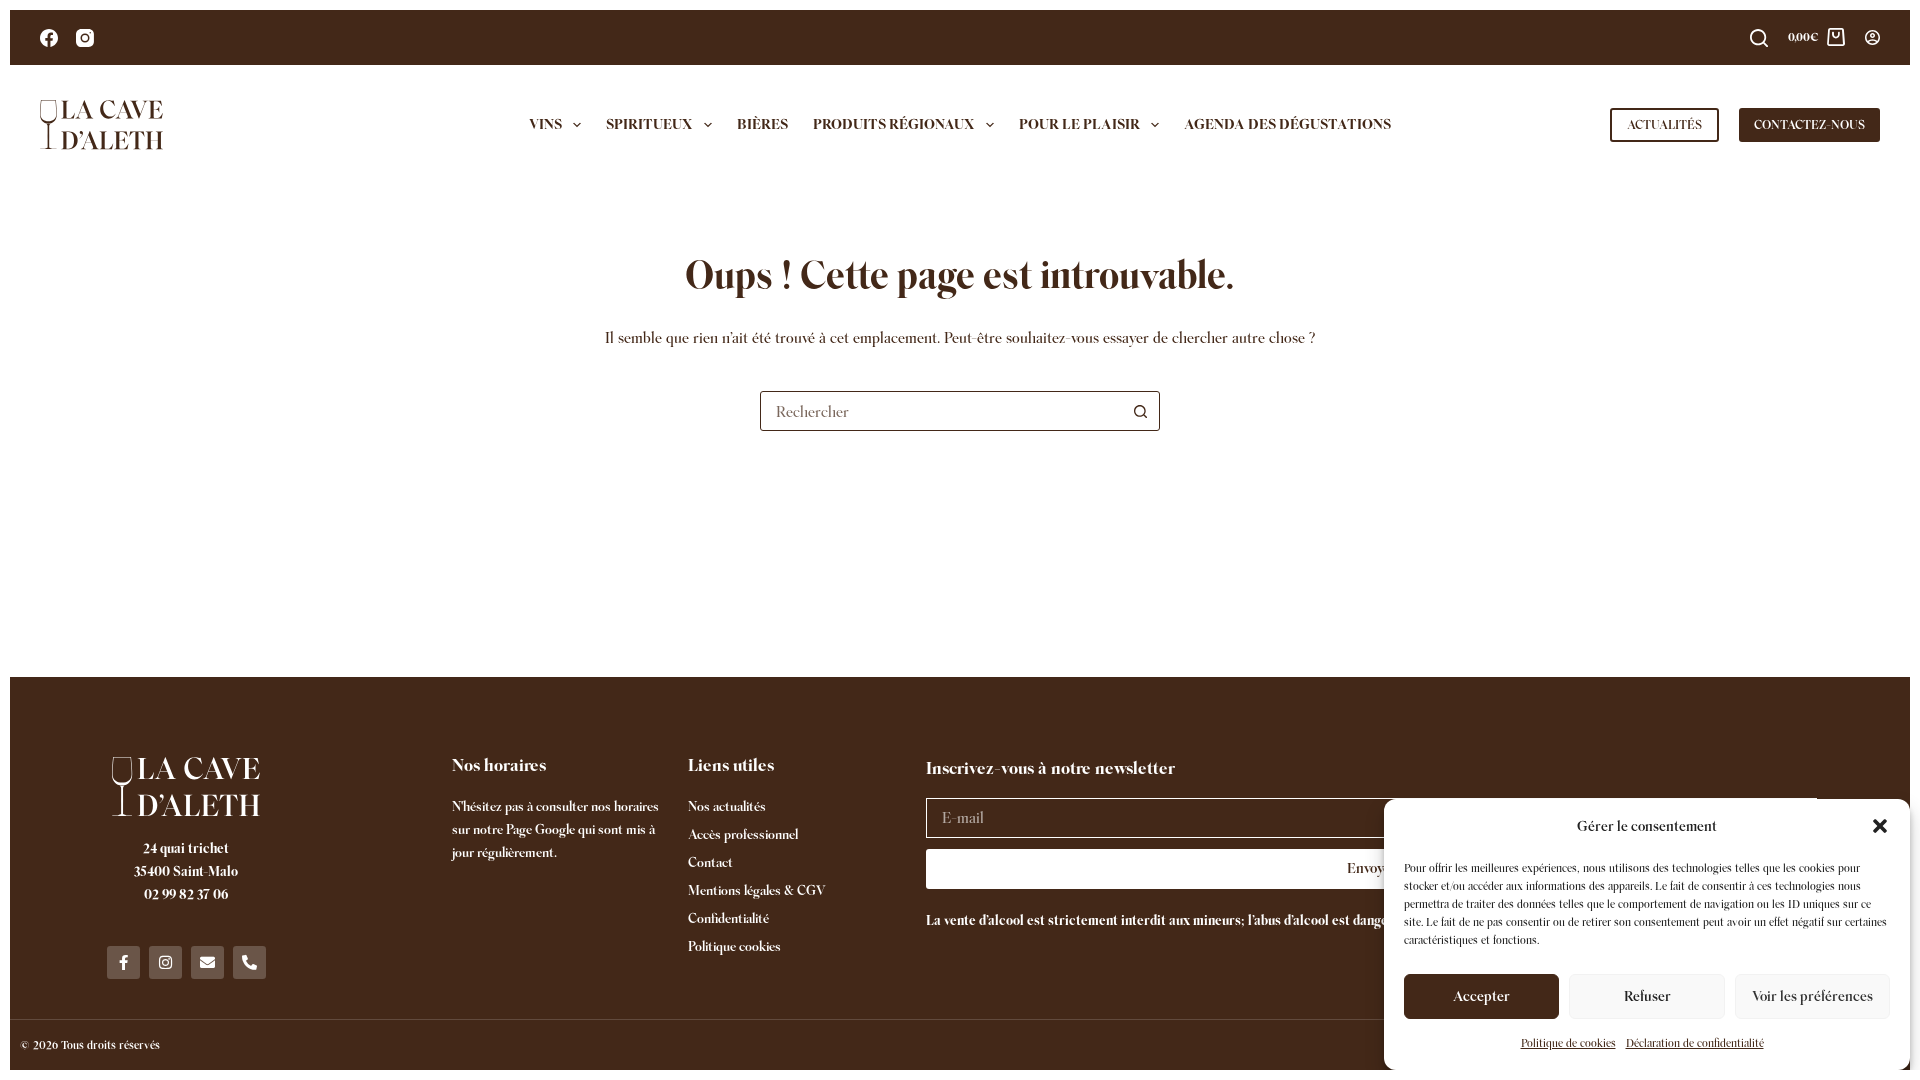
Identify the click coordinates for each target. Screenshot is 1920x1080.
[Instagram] (85, 38)
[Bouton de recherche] (1140, 411)
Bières (762, 124)
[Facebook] (49, 38)
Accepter (1481, 996)
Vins (545, 124)
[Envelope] (207, 962)
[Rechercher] (1759, 38)
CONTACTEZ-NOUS (1809, 124)
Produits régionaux (894, 124)
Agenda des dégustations (1287, 124)
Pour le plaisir (1079, 124)
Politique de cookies (1568, 1043)
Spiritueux (649, 124)
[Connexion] (1872, 37)
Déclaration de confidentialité (1695, 1043)
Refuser (1647, 996)
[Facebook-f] (123, 962)
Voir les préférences (1812, 996)
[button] (1880, 826)
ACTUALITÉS (1664, 124)
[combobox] (941, 411)
